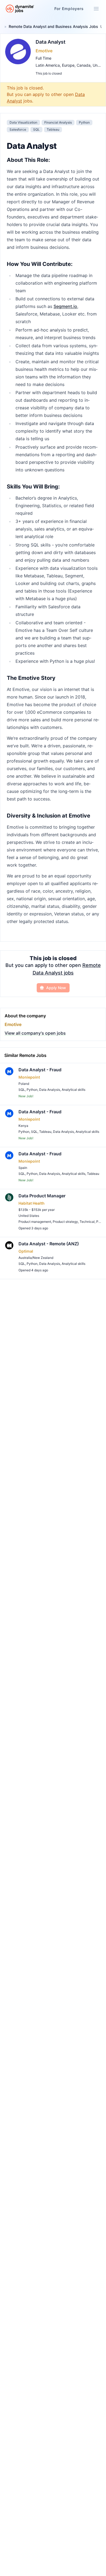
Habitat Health (32, 1203)
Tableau (53, 129)
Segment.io (65, 306)
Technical (87, 1222)
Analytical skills (74, 1090)
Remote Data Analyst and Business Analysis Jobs (53, 26)
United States (29, 1216)
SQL (36, 129)
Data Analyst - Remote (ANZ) (49, 1244)
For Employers (69, 9)
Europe (68, 65)
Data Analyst (51, 42)
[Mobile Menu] (96, 9)
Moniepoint (29, 1077)
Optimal (26, 1251)
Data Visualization (23, 122)
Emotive (44, 51)
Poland (24, 1084)
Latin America (48, 65)
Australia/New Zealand (36, 1258)
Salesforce (18, 129)
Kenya (23, 1126)
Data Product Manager (42, 1196)
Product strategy (65, 1222)
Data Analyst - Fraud (40, 1070)
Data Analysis (50, 1090)
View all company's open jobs (35, 1033)
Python (84, 122)
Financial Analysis (58, 122)
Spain (23, 1168)
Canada (84, 65)
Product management (35, 1222)
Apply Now (56, 988)
